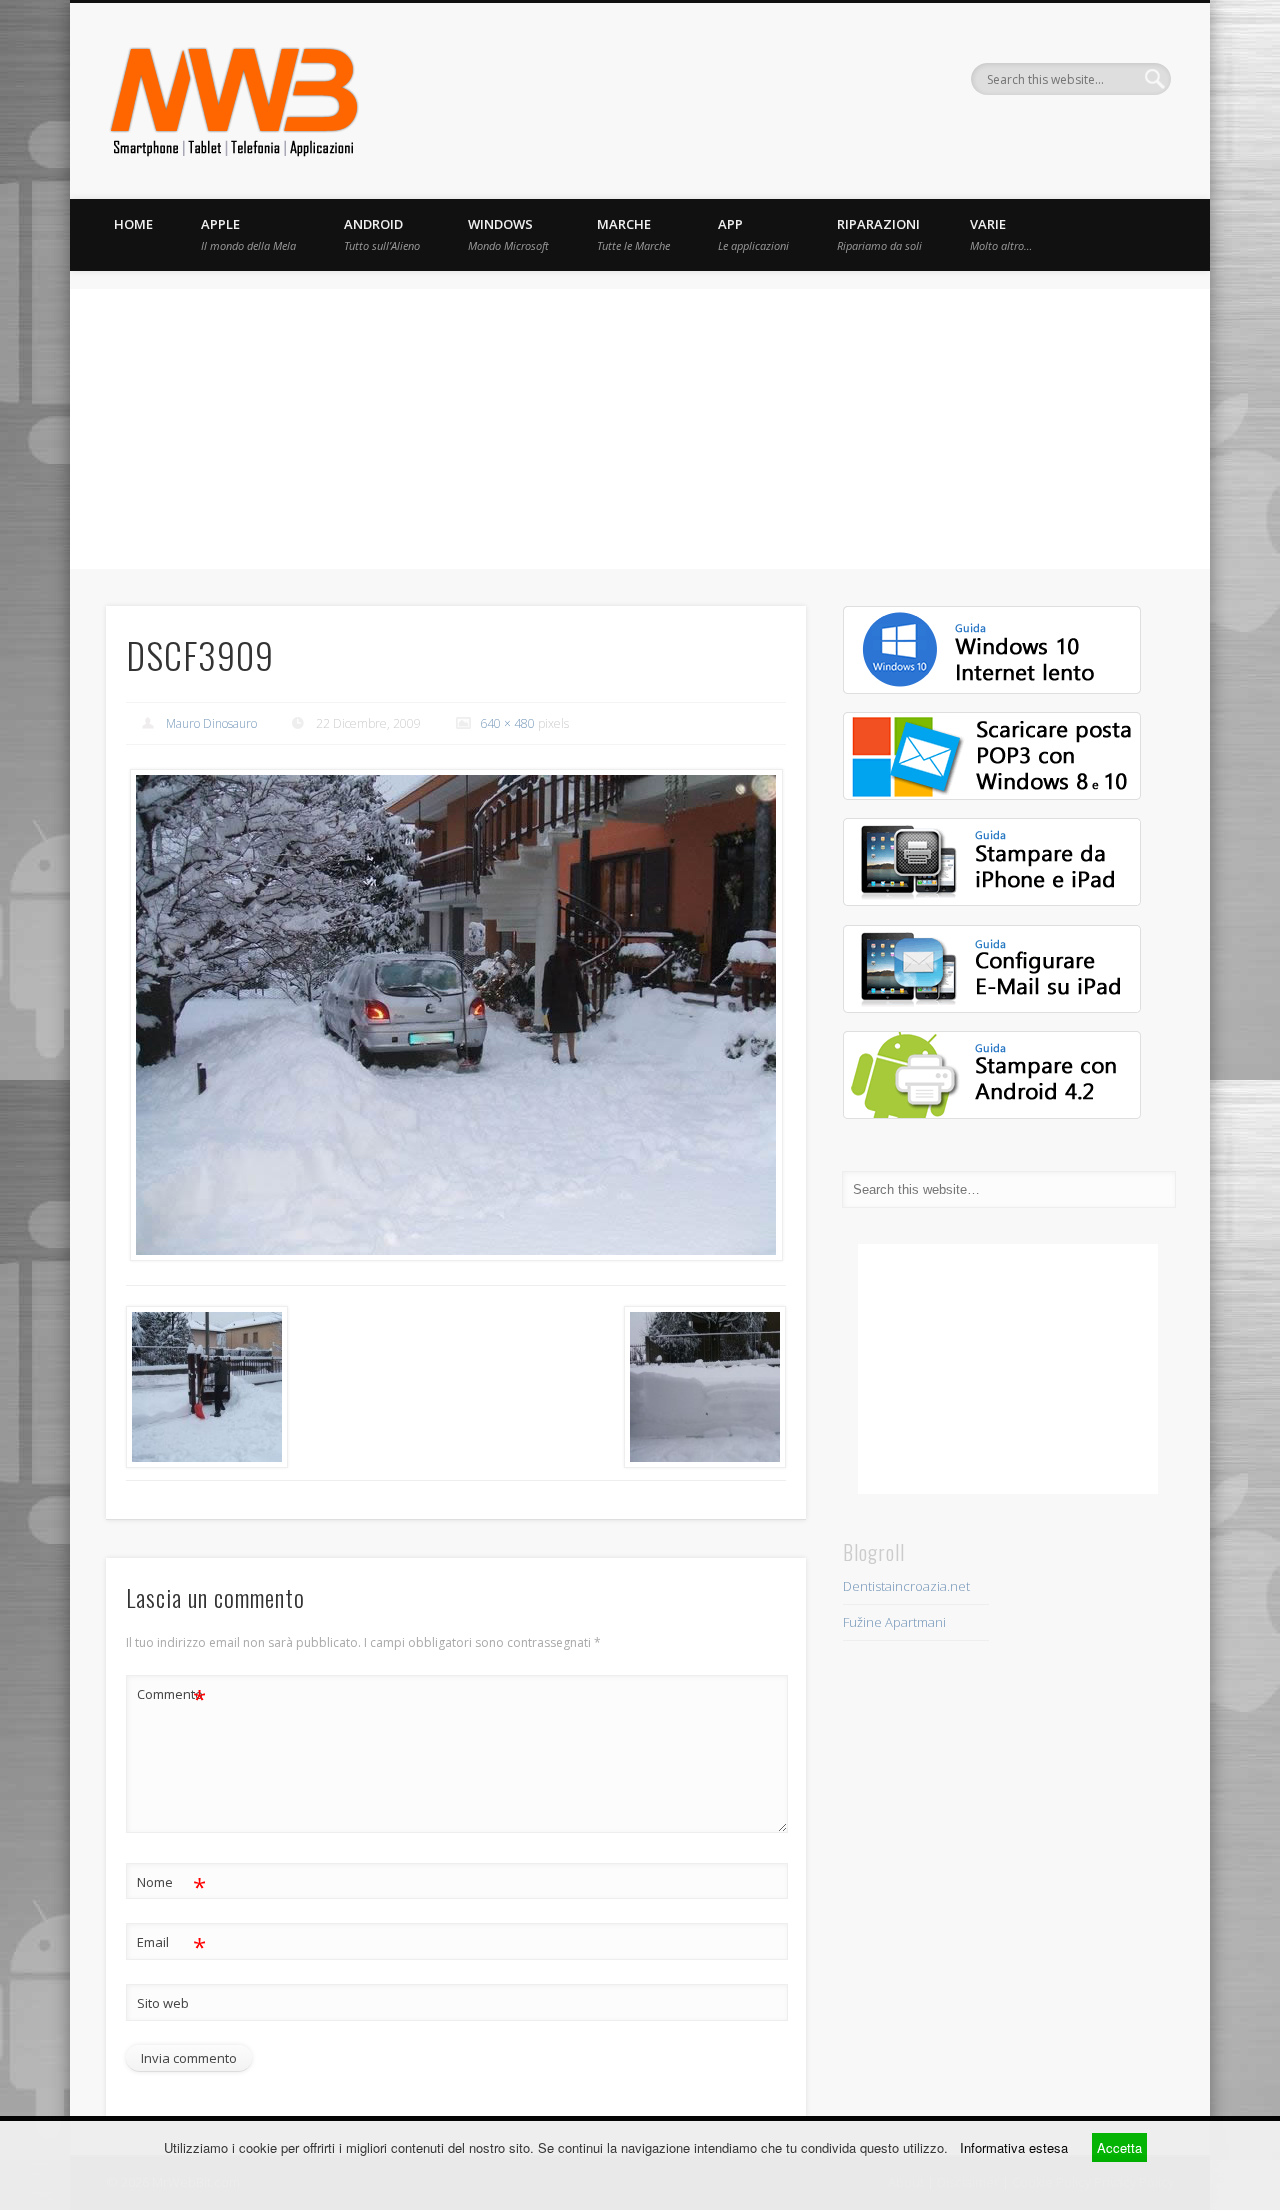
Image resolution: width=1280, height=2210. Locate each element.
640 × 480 (507, 723)
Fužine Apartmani (894, 1622)
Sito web (163, 2003)
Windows (508, 234)
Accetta (1119, 2147)
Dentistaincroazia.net (906, 1586)
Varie (1001, 234)
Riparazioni (879, 234)
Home (133, 224)
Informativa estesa (1014, 2147)
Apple (248, 234)
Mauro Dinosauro (211, 723)
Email (171, 1945)
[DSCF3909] (456, 1015)
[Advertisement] (640, 429)
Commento (171, 1697)
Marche (633, 234)
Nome (171, 1885)
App (753, 234)
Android (382, 234)
